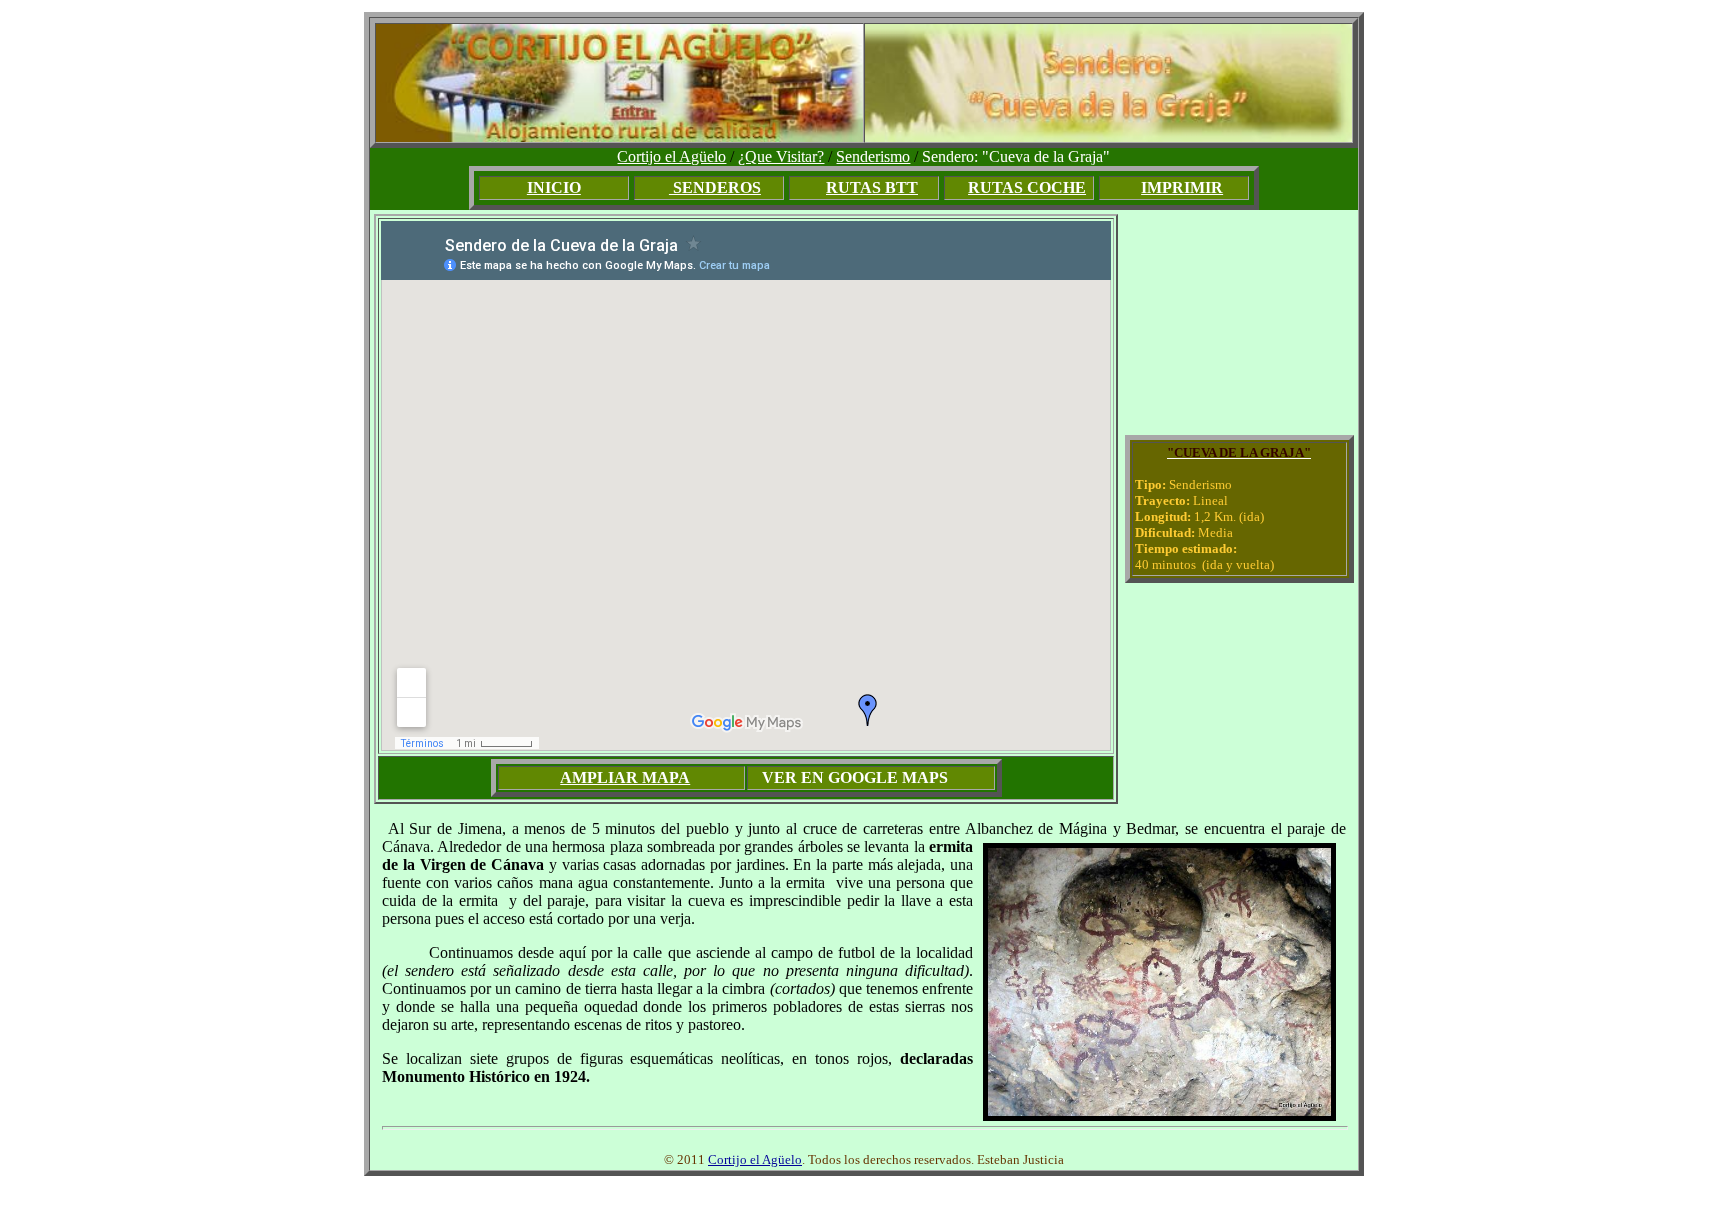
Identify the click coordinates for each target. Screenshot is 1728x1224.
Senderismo (873, 156)
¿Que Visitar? (781, 156)
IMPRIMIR (1182, 187)
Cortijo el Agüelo (671, 156)
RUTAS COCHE (1027, 187)
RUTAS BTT (872, 187)
